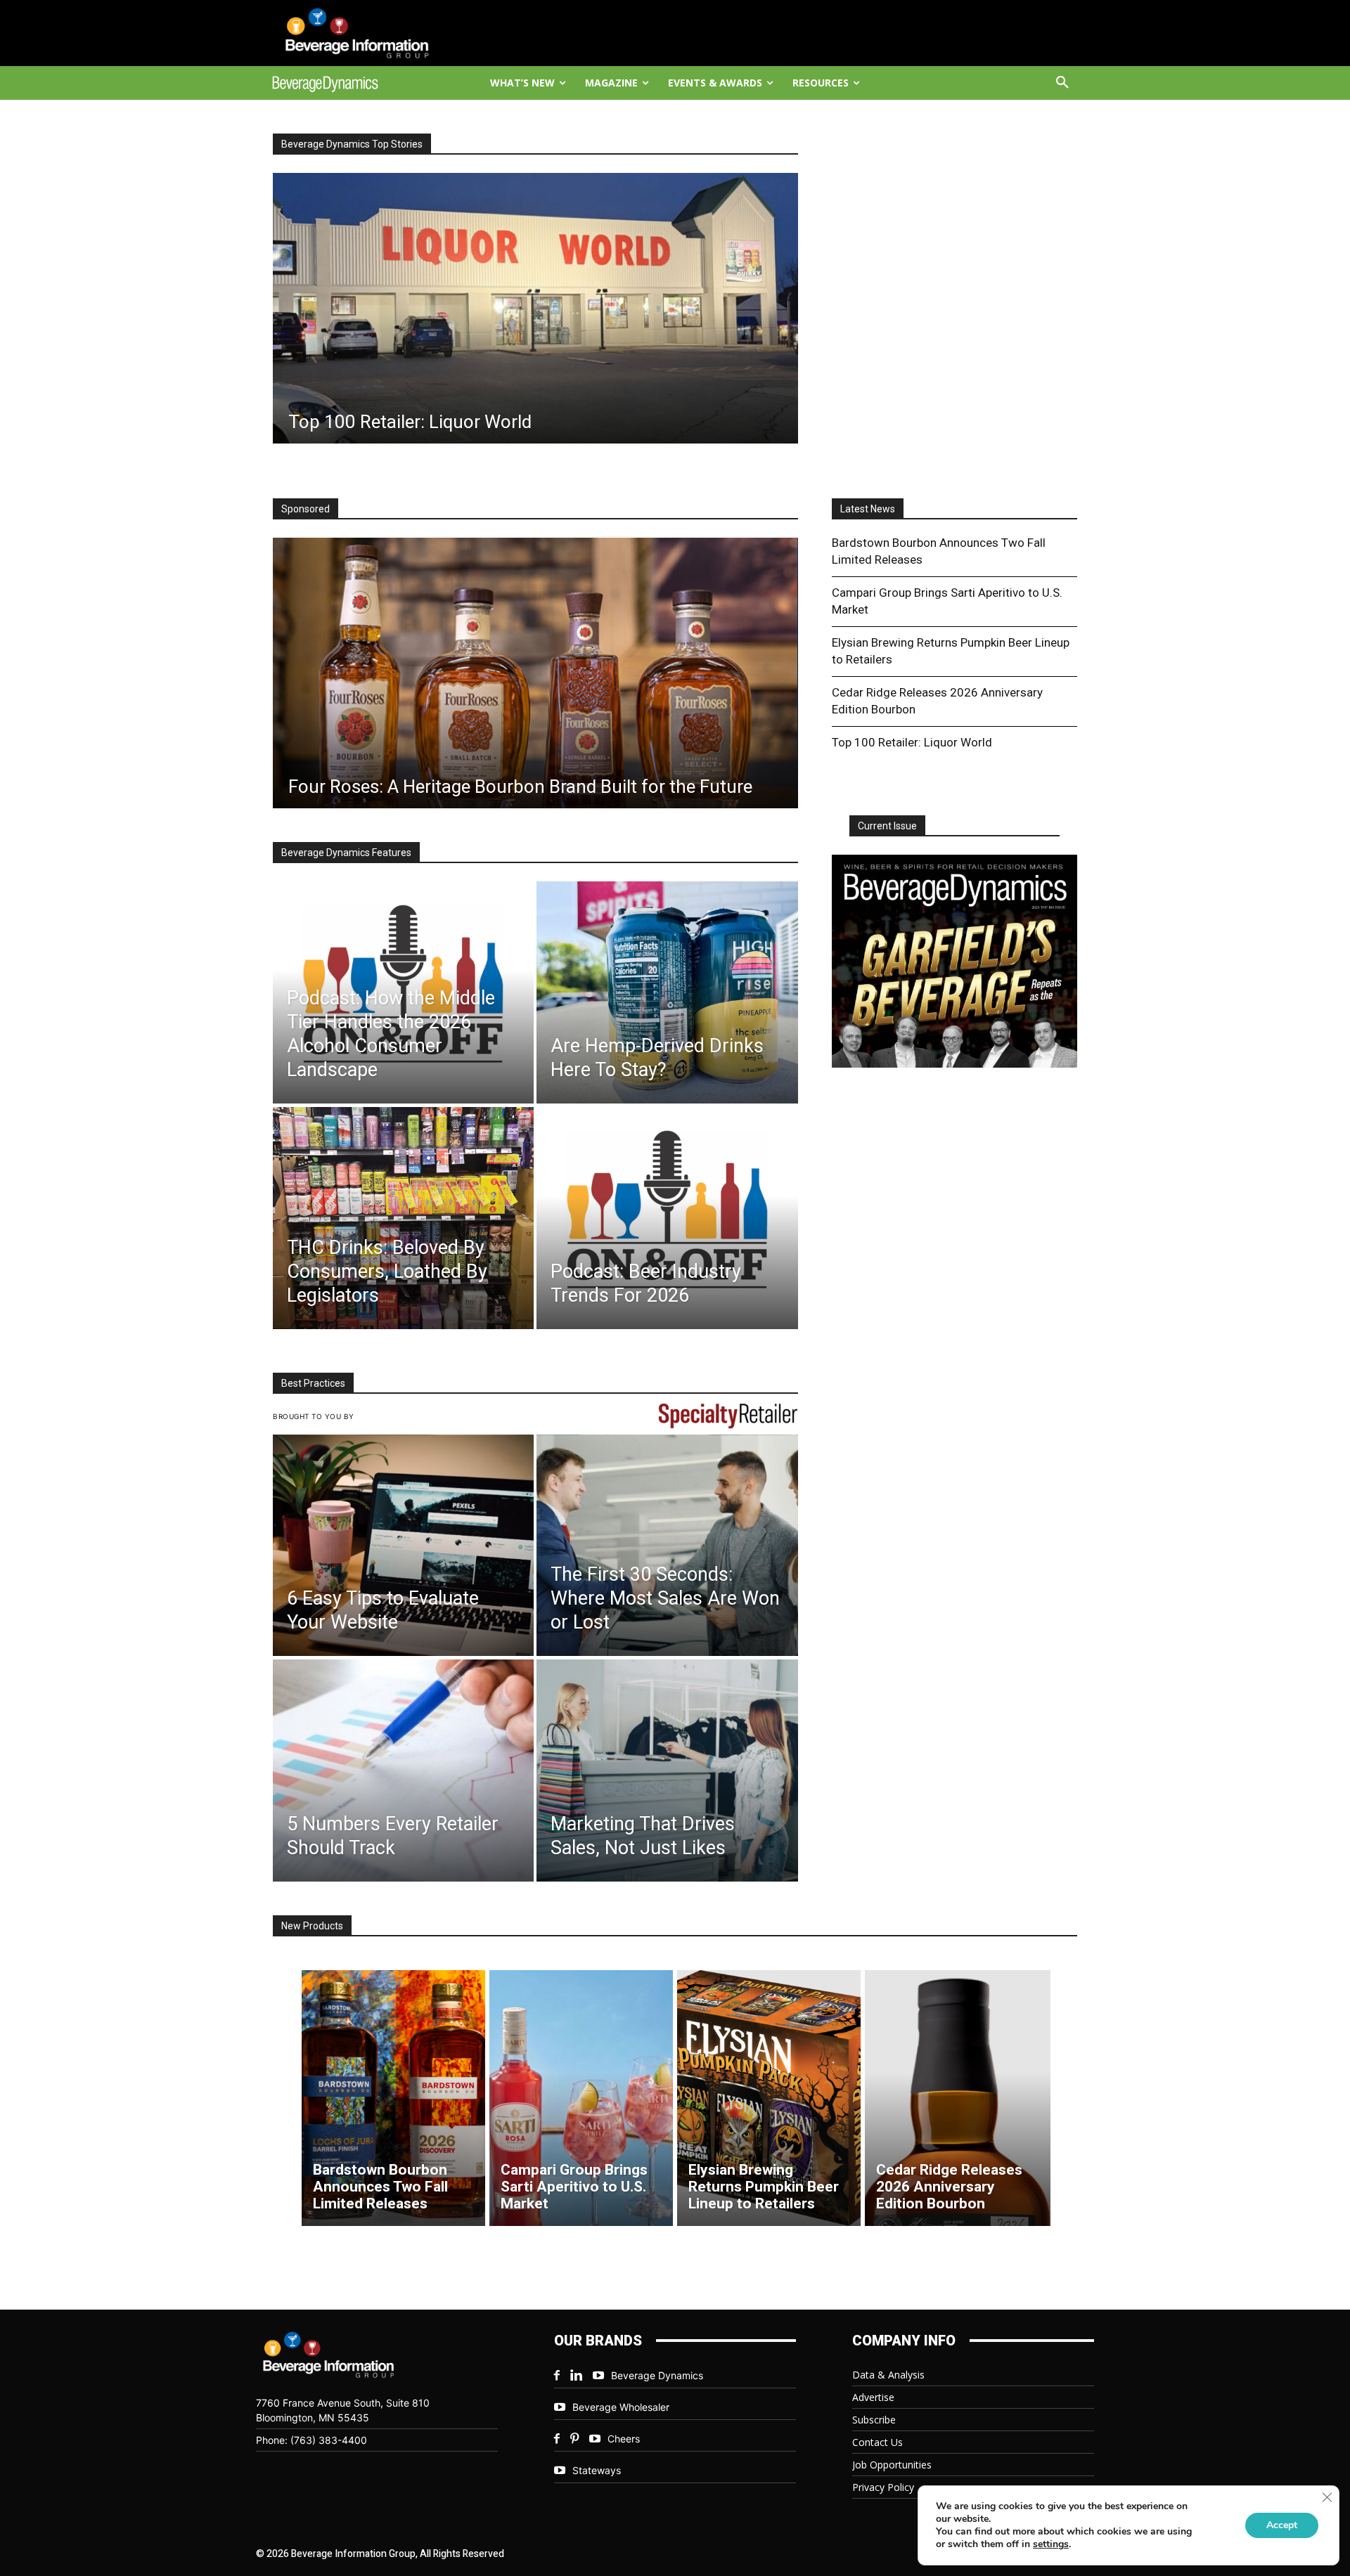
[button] (1062, 83)
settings (1051, 2544)
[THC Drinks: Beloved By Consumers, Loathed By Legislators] (403, 1218)
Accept (1282, 2525)
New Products (312, 1926)
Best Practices (313, 1383)
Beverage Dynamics (657, 2375)
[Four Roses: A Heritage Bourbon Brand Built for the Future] (535, 673)
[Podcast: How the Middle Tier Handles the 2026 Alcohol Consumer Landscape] (403, 992)
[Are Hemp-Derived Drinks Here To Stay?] (667, 992)
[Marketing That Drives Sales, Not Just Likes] (667, 1771)
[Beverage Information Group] (370, 33)
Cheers (624, 2439)
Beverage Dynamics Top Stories (352, 144)
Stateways (597, 2470)
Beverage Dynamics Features (346, 853)
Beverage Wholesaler (621, 2407)
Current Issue (887, 826)
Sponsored (306, 509)
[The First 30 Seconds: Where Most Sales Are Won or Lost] (667, 1546)
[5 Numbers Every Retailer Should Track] (403, 1771)
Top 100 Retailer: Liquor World (912, 742)
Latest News (868, 509)
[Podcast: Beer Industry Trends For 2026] (667, 1218)
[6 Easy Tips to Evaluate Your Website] (403, 1546)
